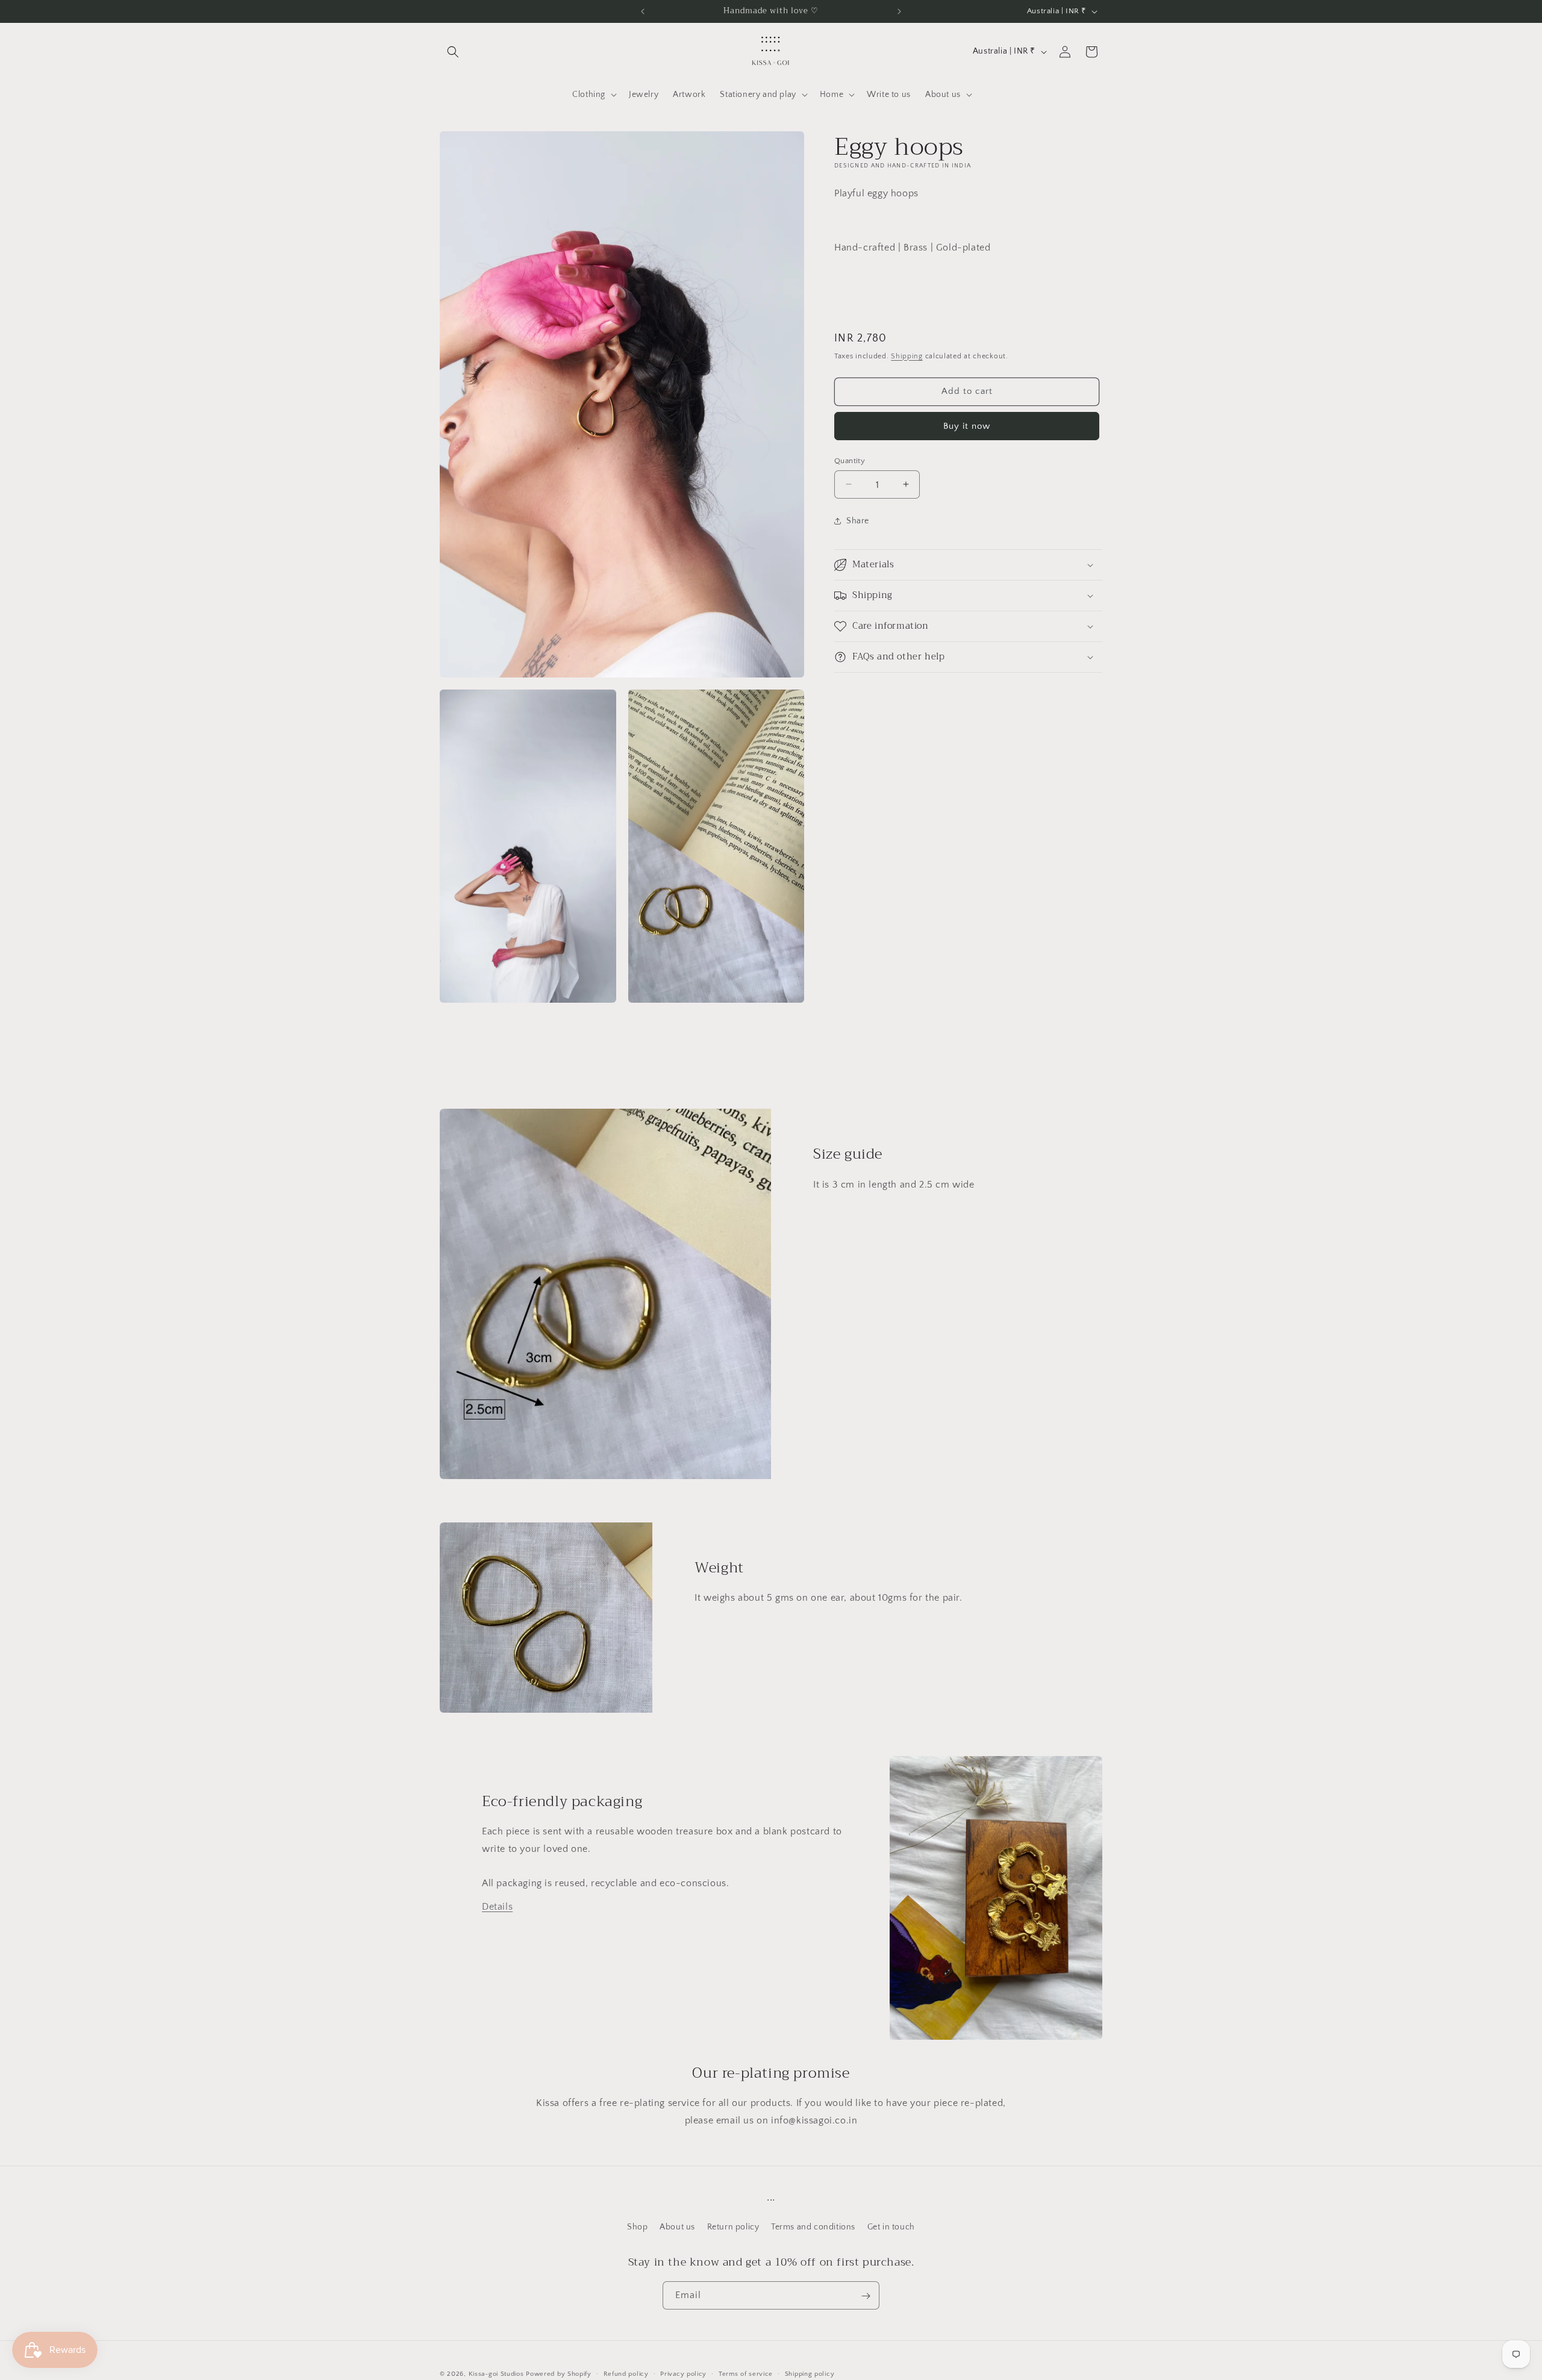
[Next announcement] (899, 11)
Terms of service (746, 2373)
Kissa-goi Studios (496, 2374)
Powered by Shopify (559, 2374)
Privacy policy (683, 2373)
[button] (453, 52)
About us (677, 2226)
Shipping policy (810, 2373)
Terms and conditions (813, 2226)
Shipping (907, 356)
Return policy (733, 2226)
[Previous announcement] (643, 11)
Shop (637, 2226)
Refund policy (626, 2373)
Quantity (850, 460)
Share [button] (858, 520)
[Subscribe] (866, 2296)
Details (497, 1907)
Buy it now (967, 425)
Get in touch (891, 2226)
